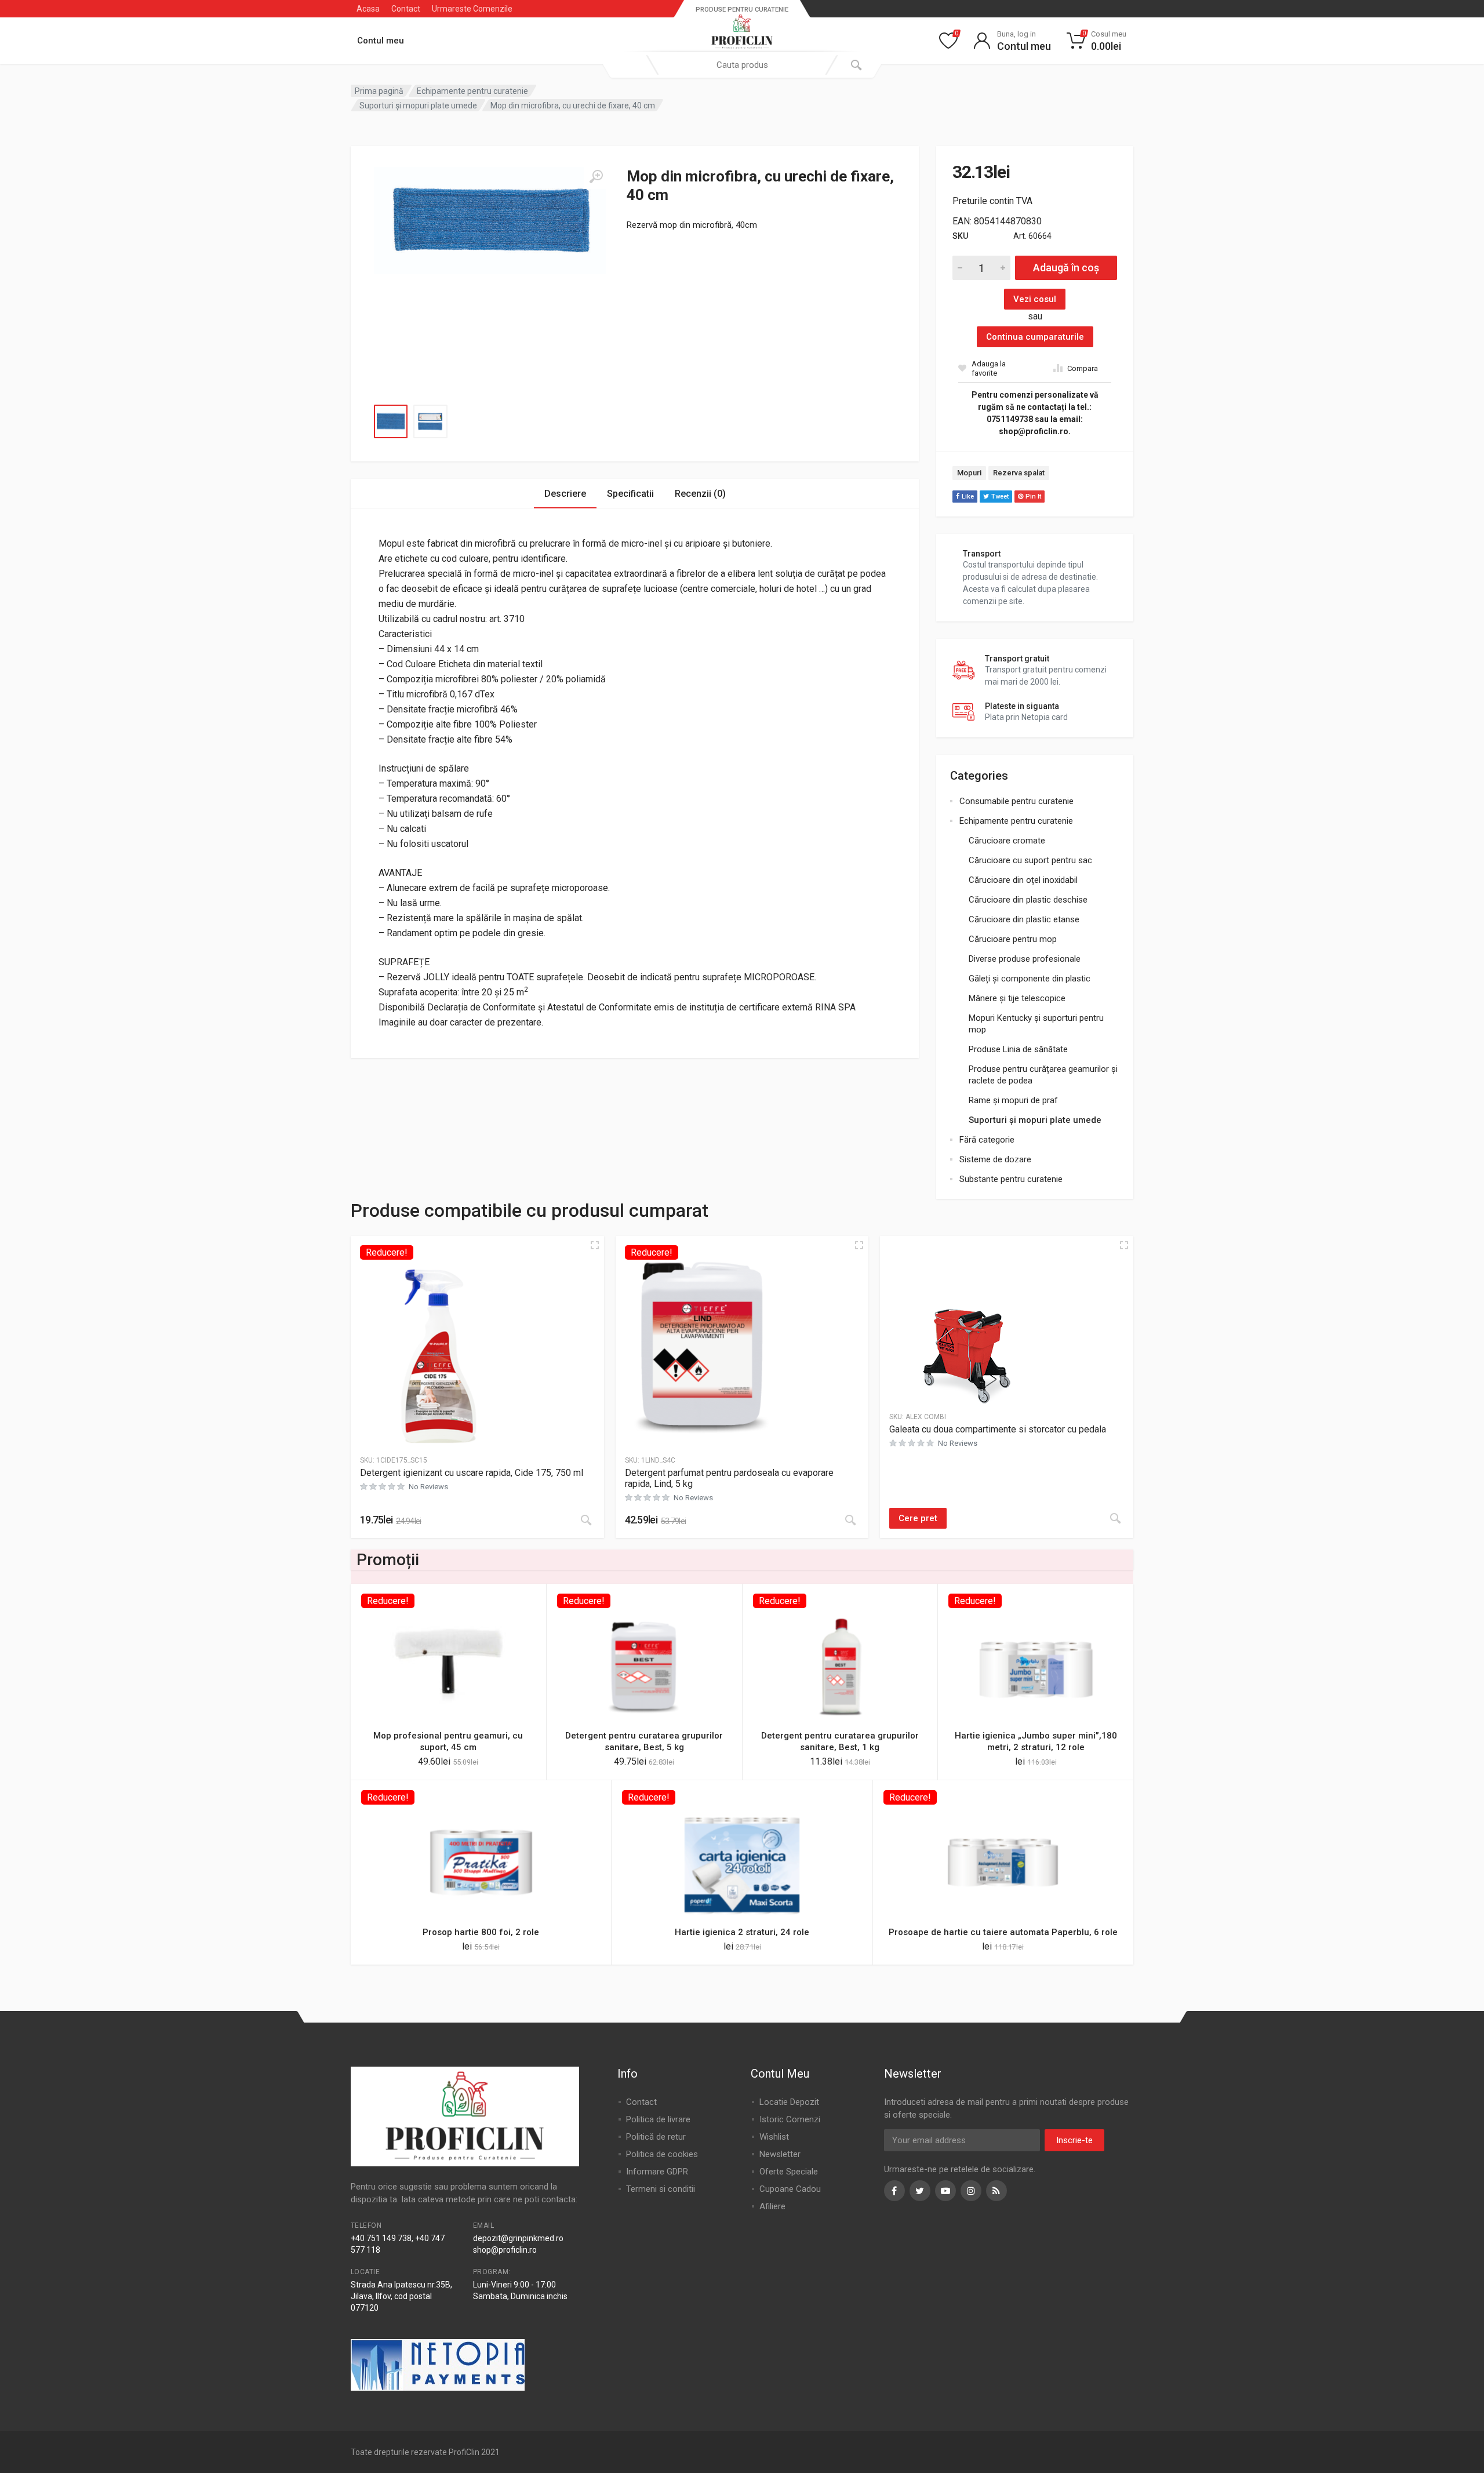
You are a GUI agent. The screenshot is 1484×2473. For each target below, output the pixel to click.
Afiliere (772, 2206)
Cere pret (918, 1518)
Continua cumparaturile (1035, 337)
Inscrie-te (1074, 2140)
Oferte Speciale (789, 2172)
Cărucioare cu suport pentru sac (1030, 860)
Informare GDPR (657, 2172)
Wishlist (774, 2137)
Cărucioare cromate (1007, 841)
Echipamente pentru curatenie (472, 91)
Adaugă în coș (1066, 268)
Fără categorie (987, 1140)
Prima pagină (379, 91)
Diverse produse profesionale (1025, 959)
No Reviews (428, 1487)
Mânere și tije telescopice (1017, 998)
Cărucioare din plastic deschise (1028, 900)
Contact (406, 9)
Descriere (565, 494)
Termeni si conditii (661, 2189)
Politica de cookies (662, 2154)
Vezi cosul (1035, 299)
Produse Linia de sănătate (1018, 1049)
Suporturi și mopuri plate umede (418, 106)
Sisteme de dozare (995, 1159)
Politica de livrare (658, 2119)
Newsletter (780, 2154)
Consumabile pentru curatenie (1016, 801)
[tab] (565, 494)
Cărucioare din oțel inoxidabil (1023, 880)
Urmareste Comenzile (472, 9)
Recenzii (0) (700, 494)
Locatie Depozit (789, 2102)
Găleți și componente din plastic (1030, 979)
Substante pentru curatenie (1011, 1179)
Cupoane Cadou (790, 2189)
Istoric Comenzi (790, 2119)
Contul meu (381, 41)
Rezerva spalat (1019, 473)
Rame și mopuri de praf (1013, 1100)
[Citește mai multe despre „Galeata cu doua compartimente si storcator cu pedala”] (1115, 1518)
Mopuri (969, 473)
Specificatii (630, 494)
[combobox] (742, 65)
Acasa (368, 9)
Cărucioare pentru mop (1013, 939)
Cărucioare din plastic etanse (1024, 919)
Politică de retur (656, 2137)
